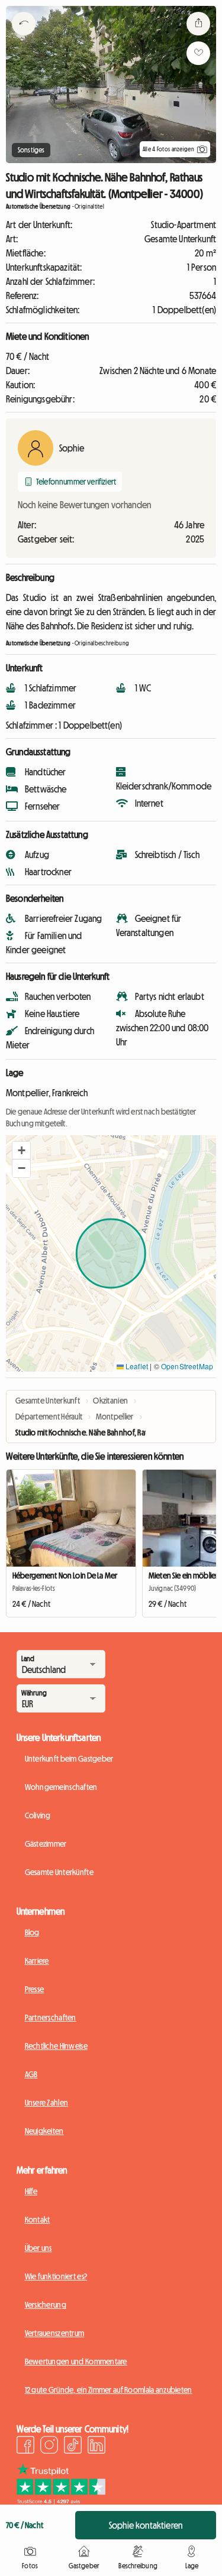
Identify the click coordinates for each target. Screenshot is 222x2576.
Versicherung (46, 2305)
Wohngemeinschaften (61, 1787)
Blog (32, 1932)
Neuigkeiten (44, 2131)
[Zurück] (24, 38)
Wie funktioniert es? (56, 2276)
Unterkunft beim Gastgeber (69, 1759)
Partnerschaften (51, 2018)
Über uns (38, 2248)
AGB (31, 2074)
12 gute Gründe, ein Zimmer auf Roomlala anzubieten (109, 2390)
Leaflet (136, 1366)
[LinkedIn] (96, 2447)
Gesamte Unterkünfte (59, 1872)
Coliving (38, 1815)
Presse (35, 1989)
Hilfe (31, 2191)
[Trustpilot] (61, 2501)
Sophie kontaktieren (146, 2525)
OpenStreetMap (187, 1366)
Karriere (37, 1961)
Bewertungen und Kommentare (76, 2361)
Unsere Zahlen (47, 2103)
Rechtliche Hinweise (56, 2046)
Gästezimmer (46, 1844)
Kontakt (38, 2220)
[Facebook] (25, 2447)
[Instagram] (49, 2447)
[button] (21, 1151)
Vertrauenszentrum (55, 2333)
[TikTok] (73, 2447)
